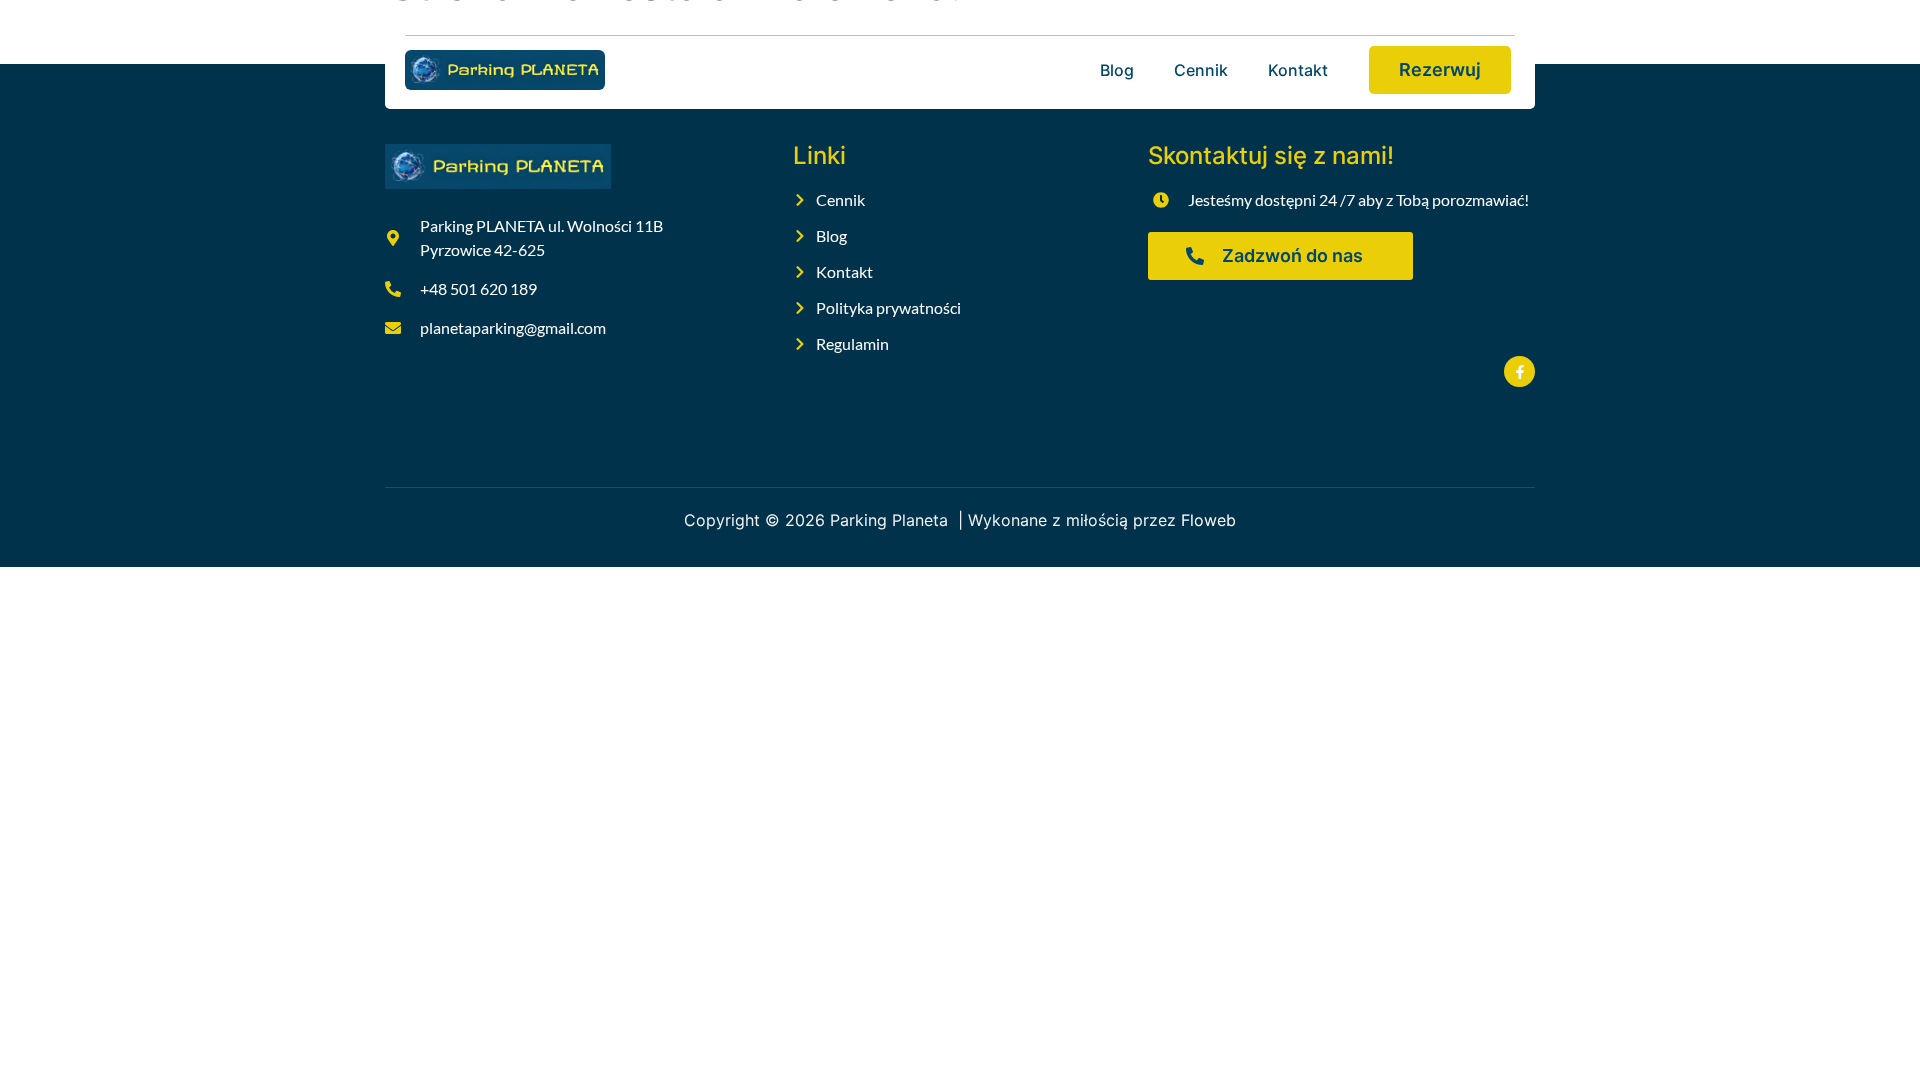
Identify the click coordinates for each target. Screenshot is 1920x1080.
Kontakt (1298, 70)
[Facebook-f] (1519, 371)
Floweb (1208, 520)
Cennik (1201, 70)
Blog (1117, 70)
